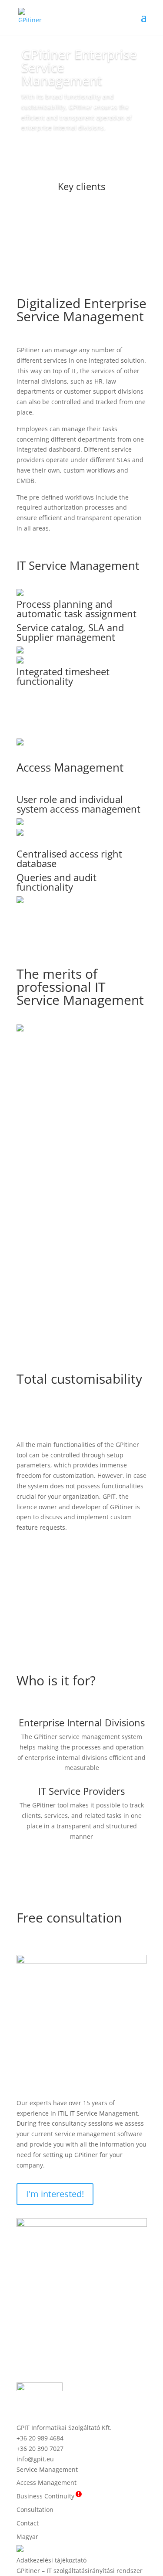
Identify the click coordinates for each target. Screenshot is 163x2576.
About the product (68, 152)
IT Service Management (78, 565)
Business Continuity (48, 2496)
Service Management (47, 2469)
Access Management (70, 767)
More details (81, 714)
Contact (28, 2523)
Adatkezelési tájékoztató (52, 2560)
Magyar (27, 2537)
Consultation (35, 2510)
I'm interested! (55, 2194)
